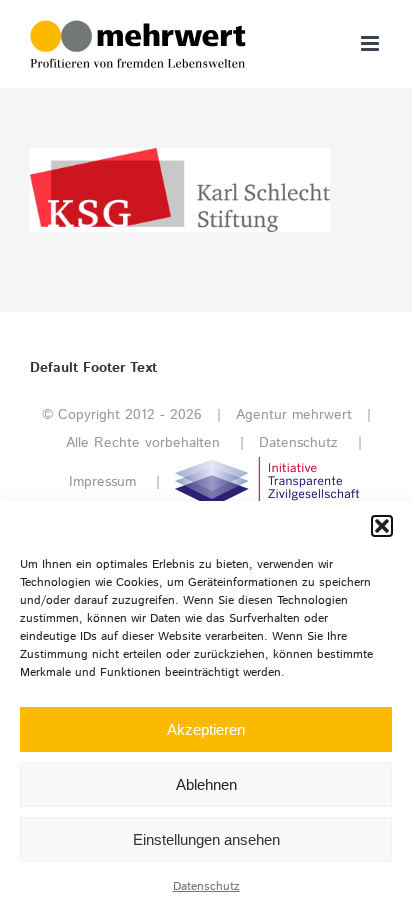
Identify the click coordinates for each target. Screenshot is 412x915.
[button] (382, 526)
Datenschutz (206, 886)
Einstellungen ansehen (206, 839)
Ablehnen (206, 784)
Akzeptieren (206, 729)
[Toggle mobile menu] (371, 43)
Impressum (102, 482)
